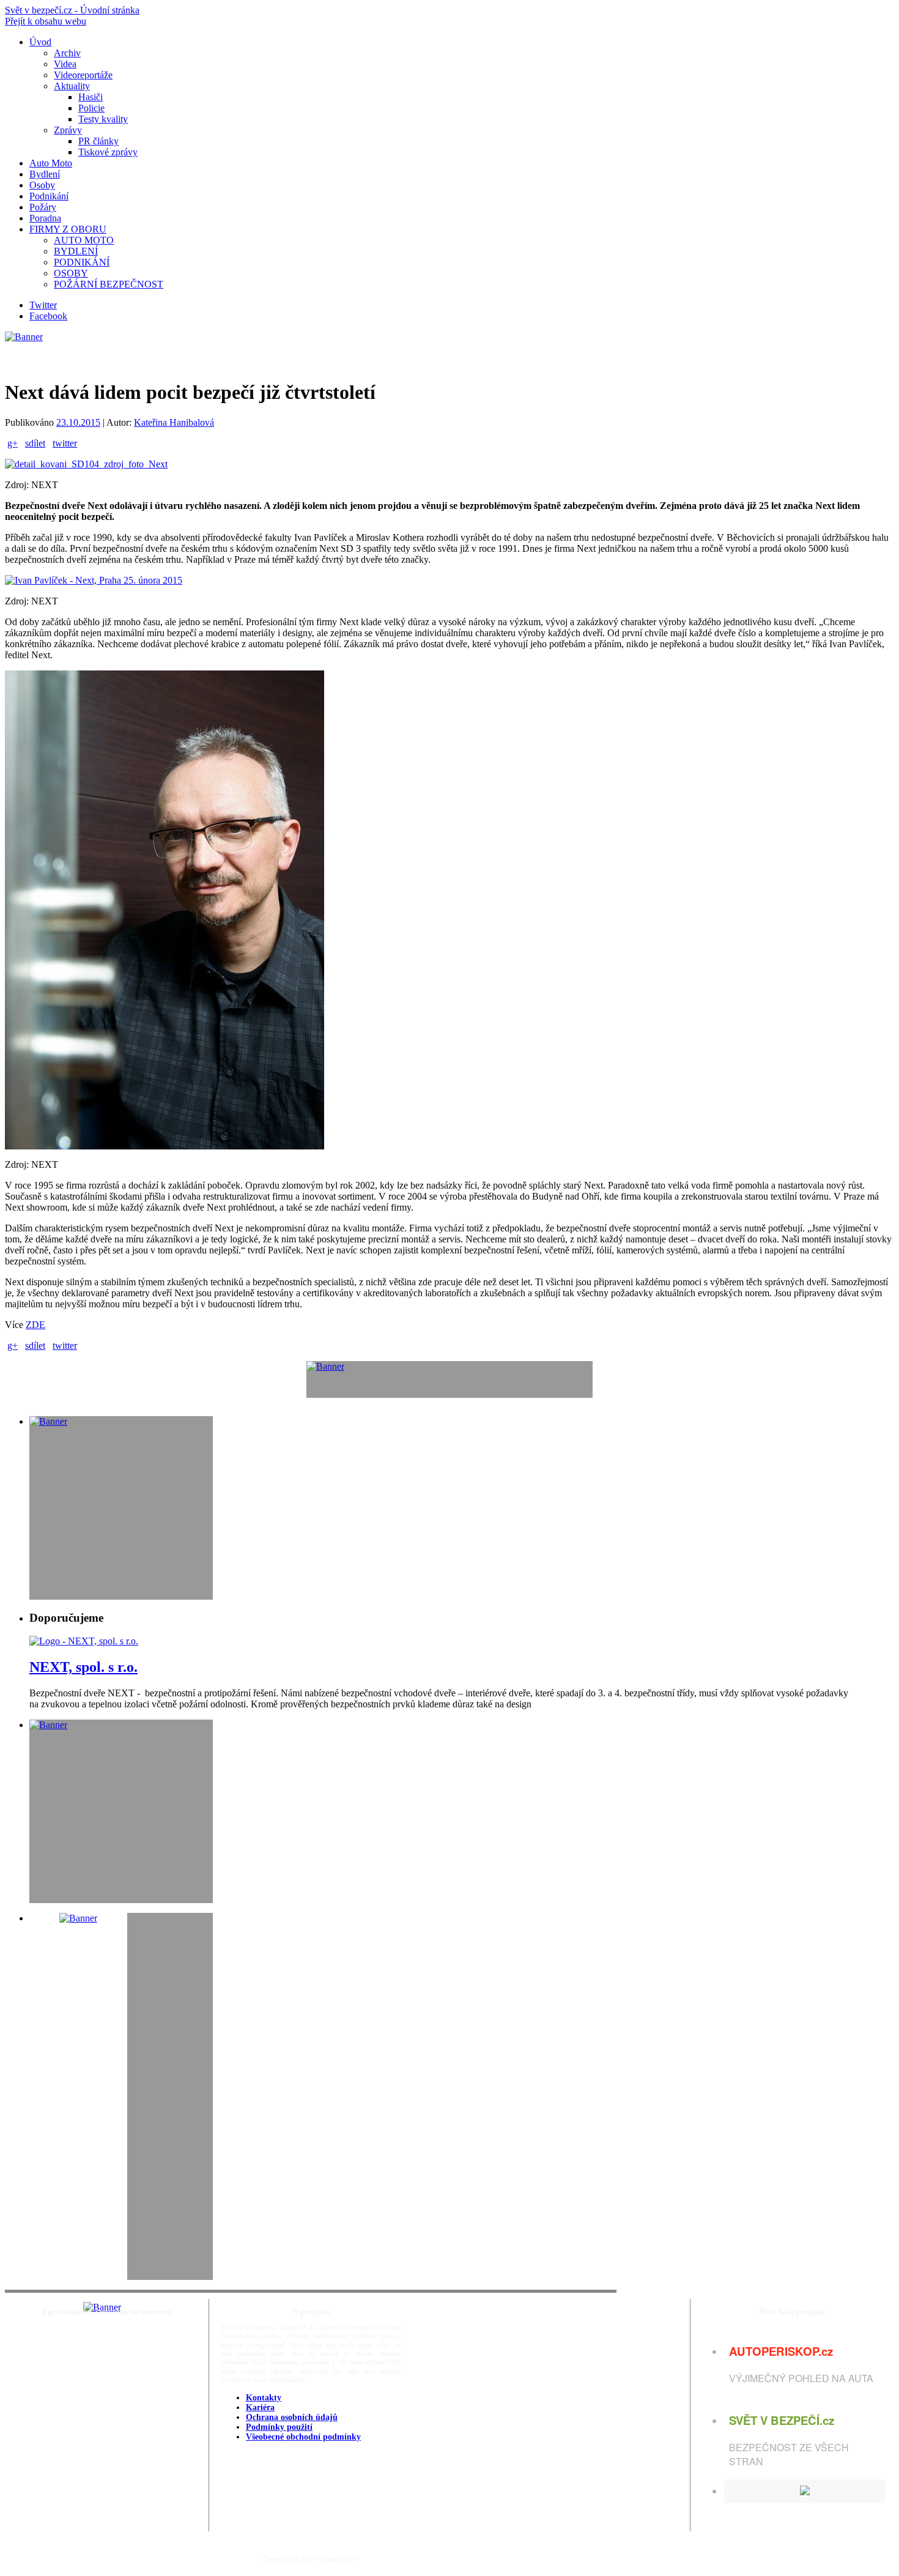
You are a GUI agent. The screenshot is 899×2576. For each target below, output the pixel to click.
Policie (91, 108)
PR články (98, 141)
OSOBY (71, 273)
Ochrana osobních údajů (292, 2417)
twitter (65, 443)
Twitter (43, 305)
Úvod (40, 42)
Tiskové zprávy (108, 152)
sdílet (35, 443)
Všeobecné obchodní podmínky (303, 2437)
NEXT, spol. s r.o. (83, 1667)
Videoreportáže (83, 75)
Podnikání (49, 196)
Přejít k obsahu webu (46, 21)
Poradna (45, 218)
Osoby (42, 185)
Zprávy (68, 130)
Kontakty (264, 2398)
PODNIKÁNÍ (82, 262)
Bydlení (45, 174)
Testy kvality (103, 119)
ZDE (35, 1325)
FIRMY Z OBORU (68, 229)
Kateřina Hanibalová (174, 422)
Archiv (67, 53)
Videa (65, 64)
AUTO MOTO (84, 240)
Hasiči (91, 97)
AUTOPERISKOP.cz (781, 2351)
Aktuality (72, 86)
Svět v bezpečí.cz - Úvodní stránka (72, 10)
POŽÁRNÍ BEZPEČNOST (109, 284)
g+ (13, 443)
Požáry (43, 207)
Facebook (48, 316)
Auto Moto (51, 163)
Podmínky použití (279, 2427)
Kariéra (260, 2407)
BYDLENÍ (76, 251)
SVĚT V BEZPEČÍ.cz (782, 2420)
